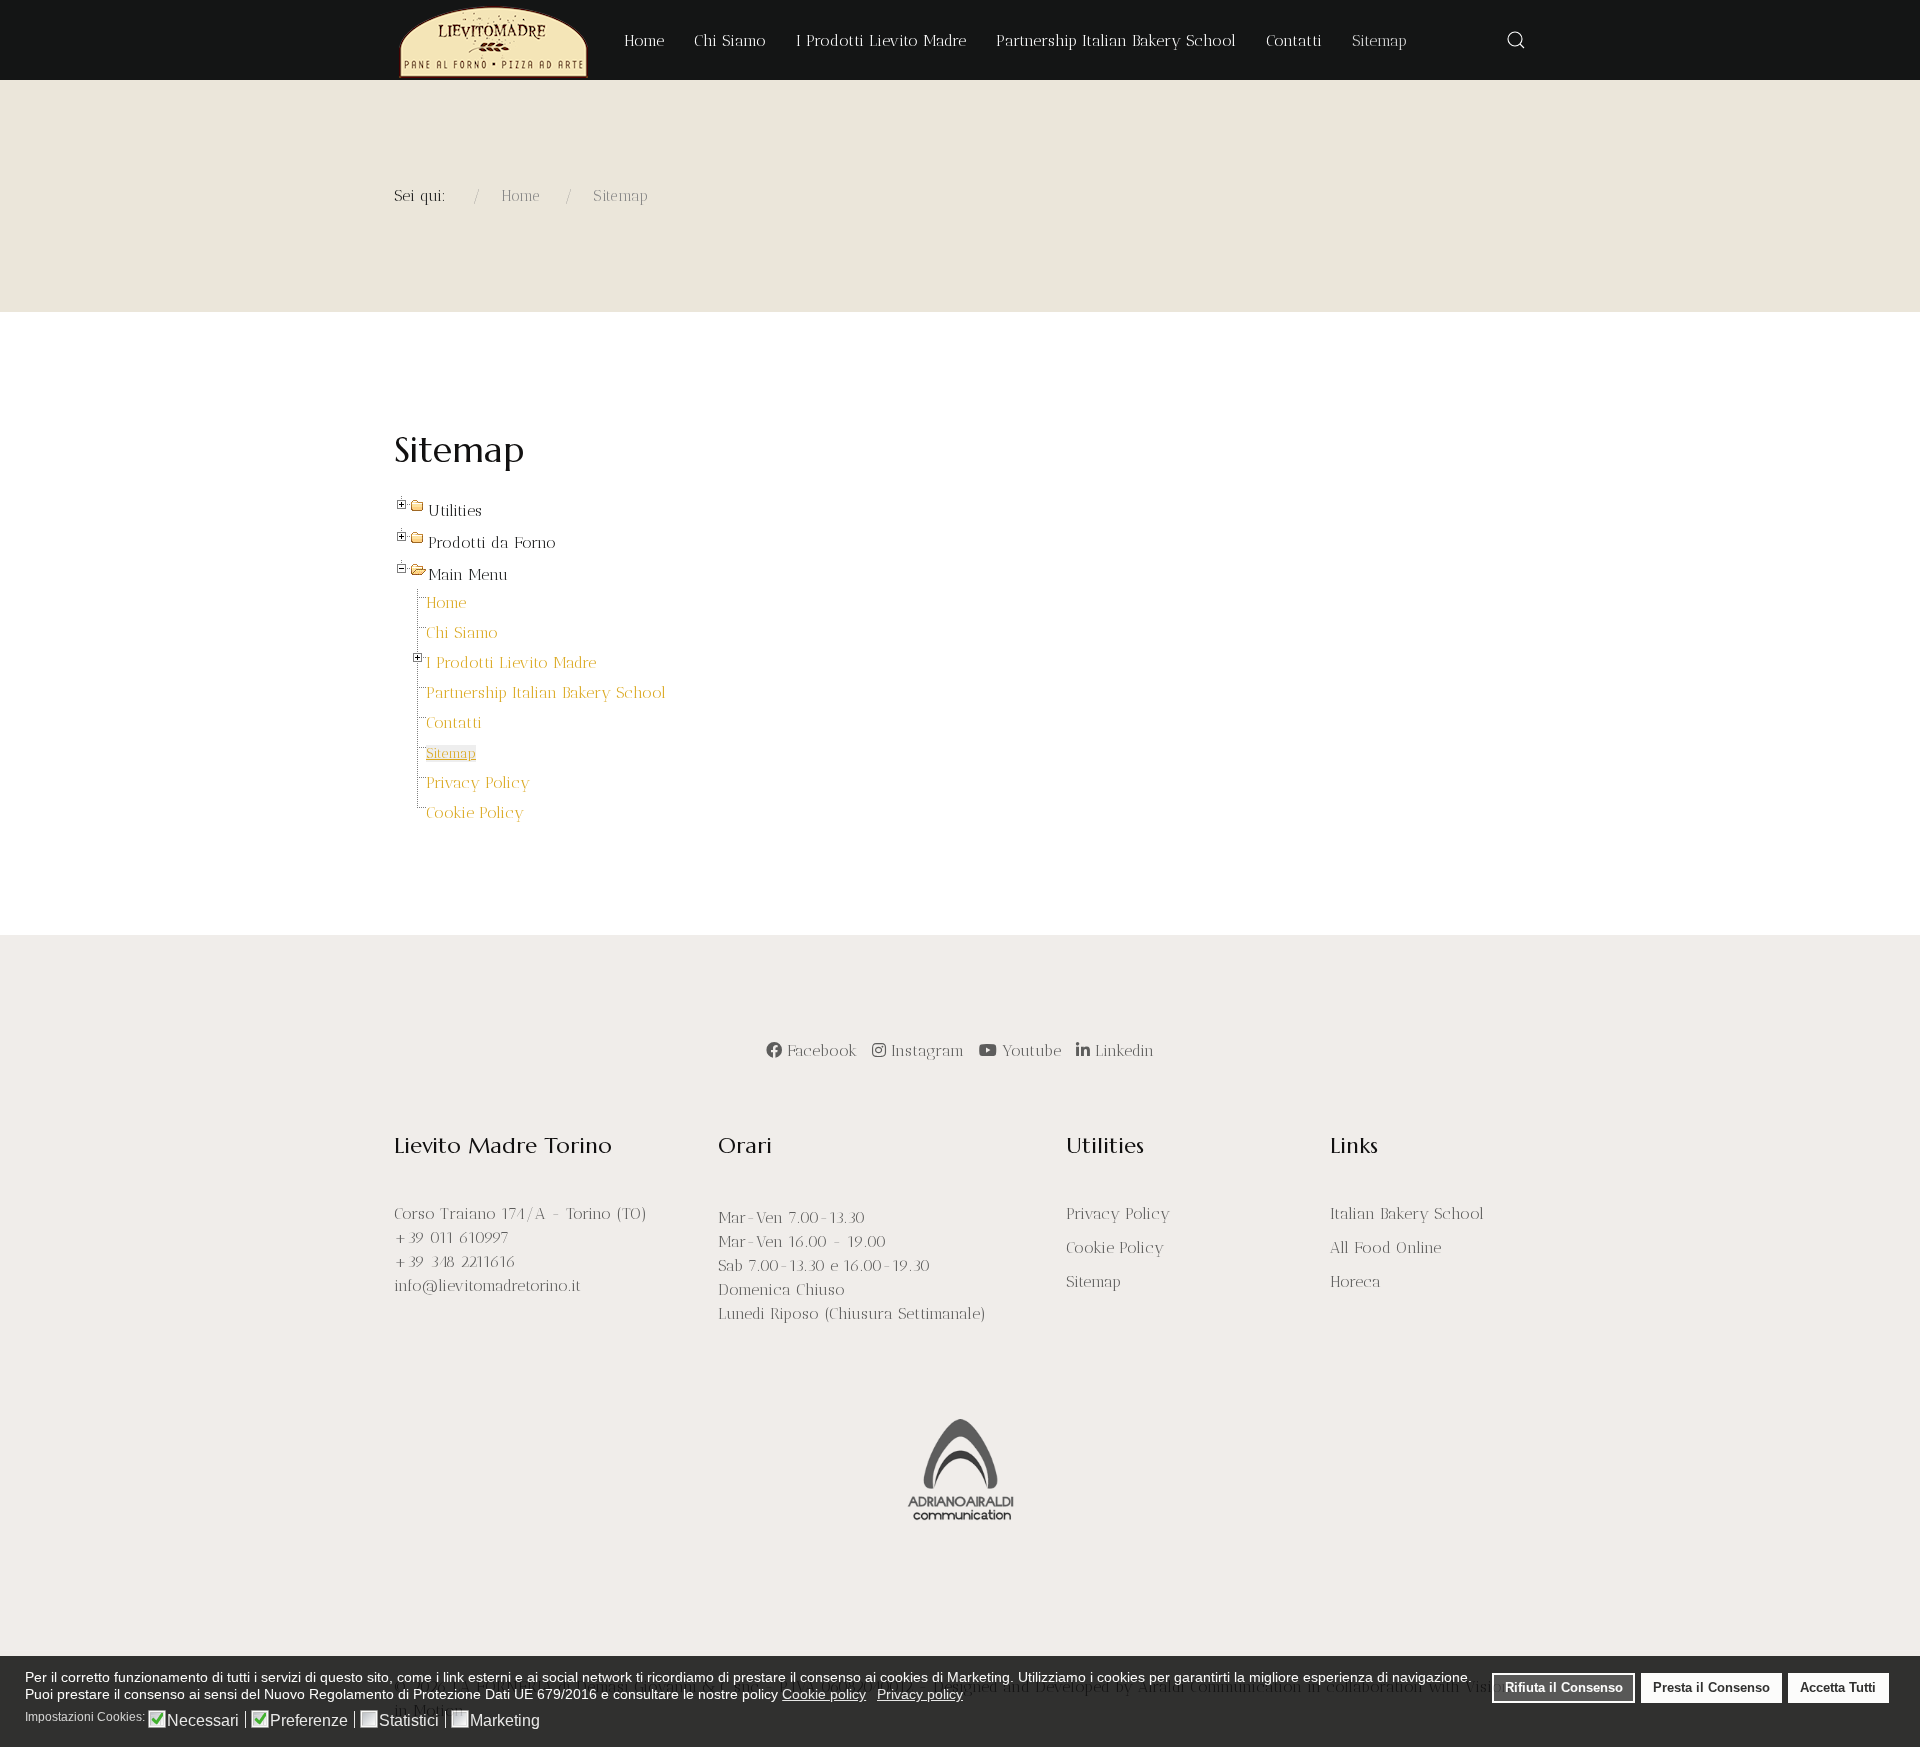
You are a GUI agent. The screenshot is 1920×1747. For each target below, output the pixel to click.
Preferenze (309, 1721)
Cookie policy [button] (824, 1694)
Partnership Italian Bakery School (546, 692)
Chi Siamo (462, 632)
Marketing (505, 1721)
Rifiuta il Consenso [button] (1564, 1688)
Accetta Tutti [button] (1838, 1688)
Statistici (409, 1721)
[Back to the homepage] (494, 40)
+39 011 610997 (451, 1237)
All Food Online (1385, 1247)
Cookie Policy (475, 812)
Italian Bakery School (1407, 1213)
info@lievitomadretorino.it (487, 1285)
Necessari (203, 1721)
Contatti (454, 722)
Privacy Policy (478, 782)
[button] (1516, 40)
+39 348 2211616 (455, 1261)
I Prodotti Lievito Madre (511, 662)
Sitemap (451, 753)
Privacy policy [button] (920, 1694)
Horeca (1355, 1281)
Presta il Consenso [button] (1711, 1688)
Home (446, 602)
